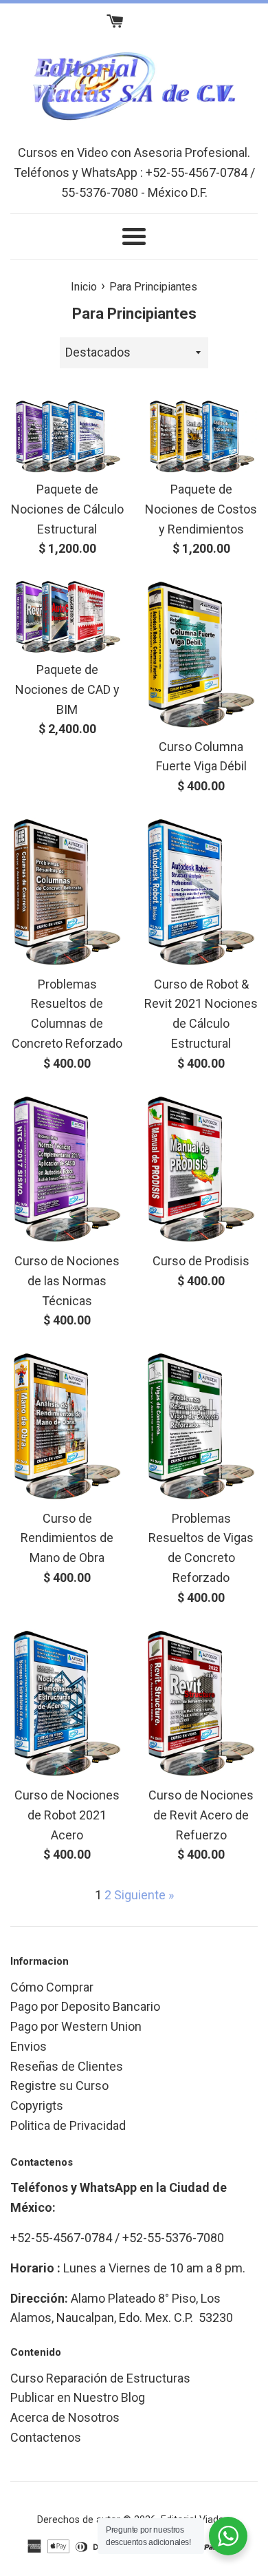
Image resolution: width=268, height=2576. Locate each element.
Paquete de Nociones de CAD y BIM (67, 689)
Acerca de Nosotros (65, 2417)
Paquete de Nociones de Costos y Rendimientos (201, 509)
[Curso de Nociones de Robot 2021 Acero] (67, 1704)
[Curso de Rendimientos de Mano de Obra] (67, 1426)
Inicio (84, 287)
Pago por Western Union (76, 2026)
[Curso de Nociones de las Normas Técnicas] (67, 1170)
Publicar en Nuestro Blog (78, 2397)
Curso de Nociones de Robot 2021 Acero (67, 1815)
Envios (29, 2046)
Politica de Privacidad (68, 2125)
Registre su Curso (59, 2086)
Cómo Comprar (52, 1987)
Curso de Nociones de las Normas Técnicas (67, 1281)
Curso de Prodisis (201, 1261)
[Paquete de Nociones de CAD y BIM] (67, 616)
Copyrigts (37, 2105)
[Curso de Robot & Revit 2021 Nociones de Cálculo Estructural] (201, 892)
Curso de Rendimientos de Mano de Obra (67, 1538)
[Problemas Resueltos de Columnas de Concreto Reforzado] (67, 892)
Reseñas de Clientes (67, 2066)
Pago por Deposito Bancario (85, 2006)
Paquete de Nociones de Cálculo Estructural (67, 509)
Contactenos (46, 2437)
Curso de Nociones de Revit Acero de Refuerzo (201, 1815)
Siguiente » (144, 1895)
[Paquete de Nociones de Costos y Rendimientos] (201, 436)
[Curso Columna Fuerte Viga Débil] (201, 655)
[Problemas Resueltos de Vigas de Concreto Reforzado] (201, 1426)
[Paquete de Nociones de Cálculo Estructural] (67, 436)
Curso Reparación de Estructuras (100, 2378)
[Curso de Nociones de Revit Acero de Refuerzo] (201, 1704)
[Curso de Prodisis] (201, 1170)
